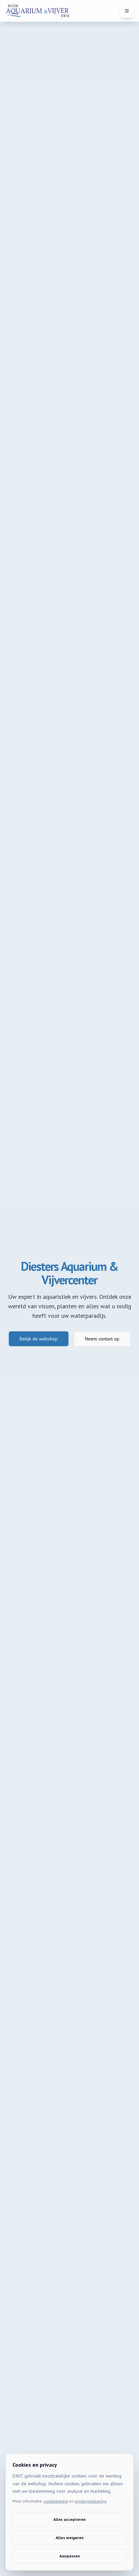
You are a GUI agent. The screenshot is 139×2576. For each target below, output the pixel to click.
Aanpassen (70, 2556)
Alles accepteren (69, 2519)
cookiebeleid (56, 2501)
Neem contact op (102, 1339)
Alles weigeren (70, 2538)
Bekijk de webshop (39, 1339)
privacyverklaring (90, 2501)
